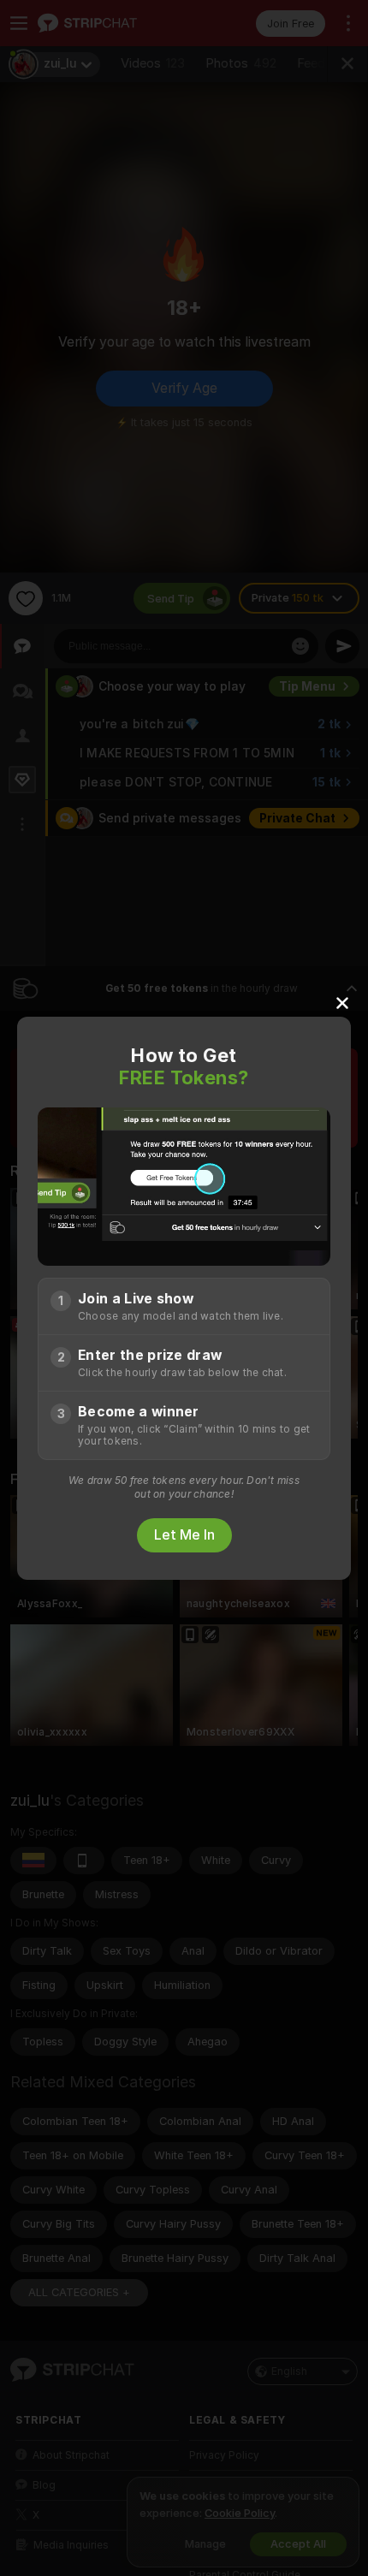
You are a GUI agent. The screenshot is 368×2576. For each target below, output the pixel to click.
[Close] (342, 1002)
